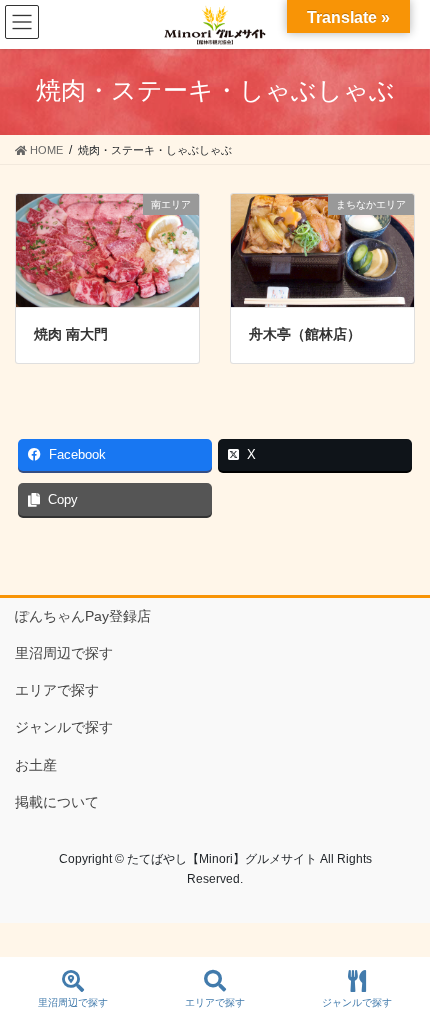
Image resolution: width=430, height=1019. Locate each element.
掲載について (57, 802)
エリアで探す (57, 690)
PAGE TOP (398, 929)
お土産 (36, 765)
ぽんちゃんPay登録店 (83, 616)
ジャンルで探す (64, 727)
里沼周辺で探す (64, 653)
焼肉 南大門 (71, 334)
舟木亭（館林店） (305, 334)
